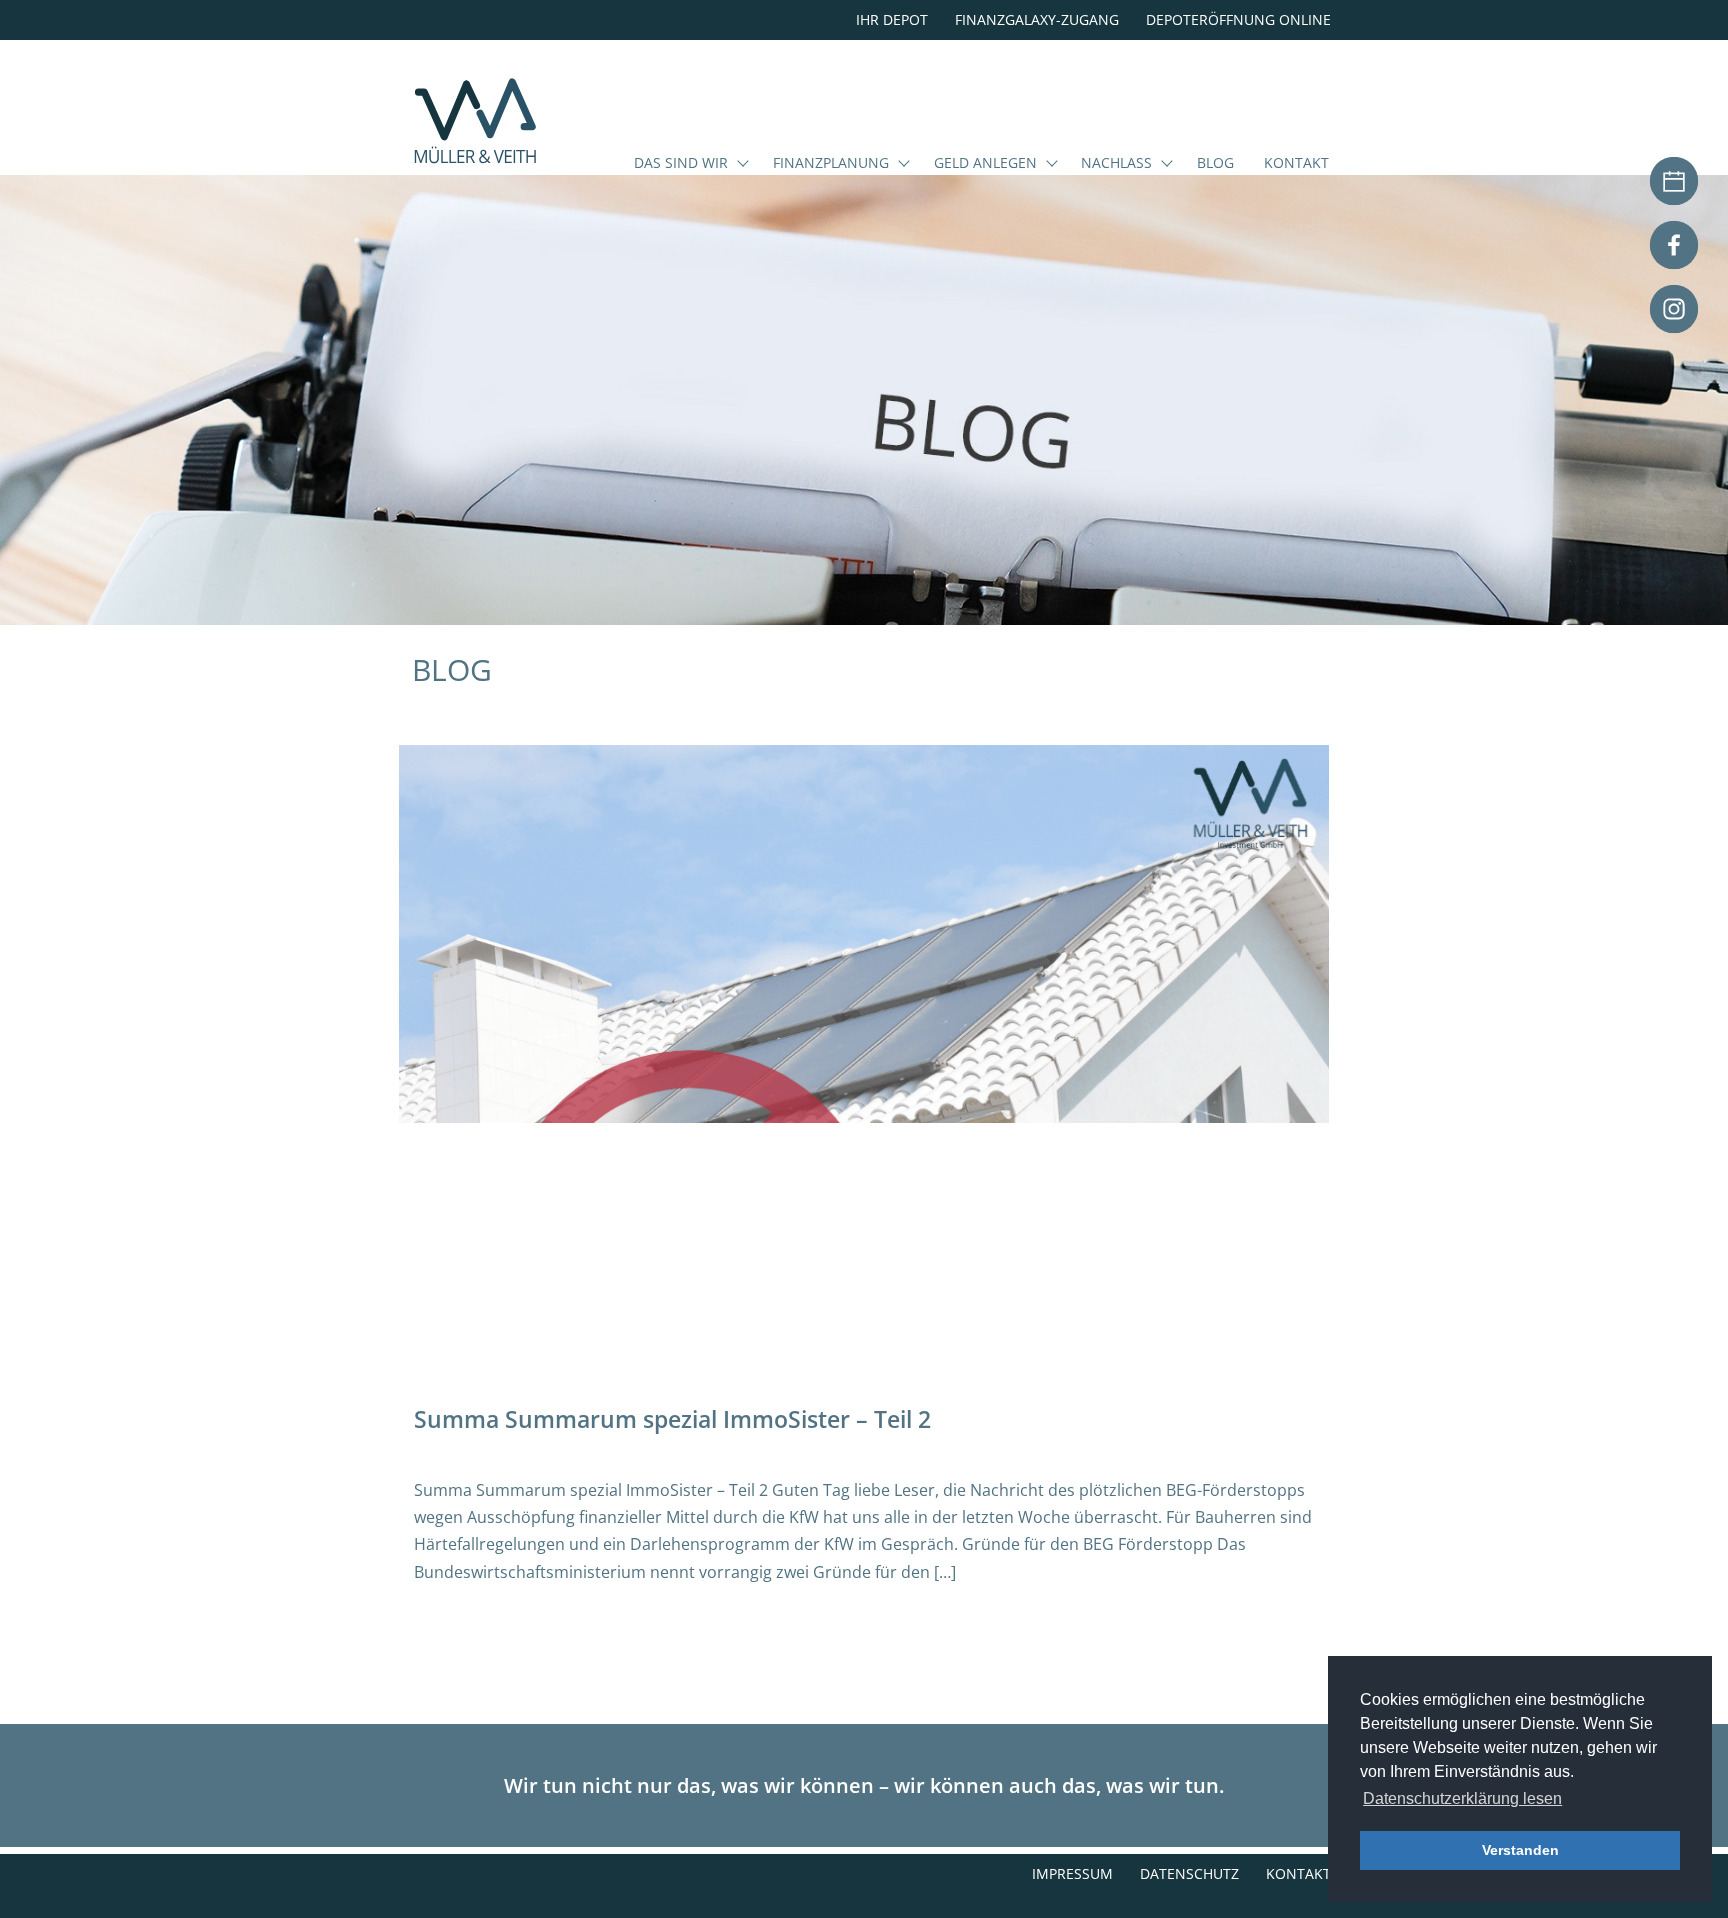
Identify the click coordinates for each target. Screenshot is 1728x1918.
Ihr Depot (892, 19)
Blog (1215, 164)
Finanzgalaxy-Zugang (1037, 19)
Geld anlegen (985, 164)
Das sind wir (681, 164)
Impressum (1072, 1873)
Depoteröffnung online (1238, 19)
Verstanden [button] (1520, 1850)
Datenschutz (1189, 1873)
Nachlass (1116, 164)
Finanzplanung (831, 164)
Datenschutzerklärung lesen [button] (1462, 1798)
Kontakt (1296, 164)
